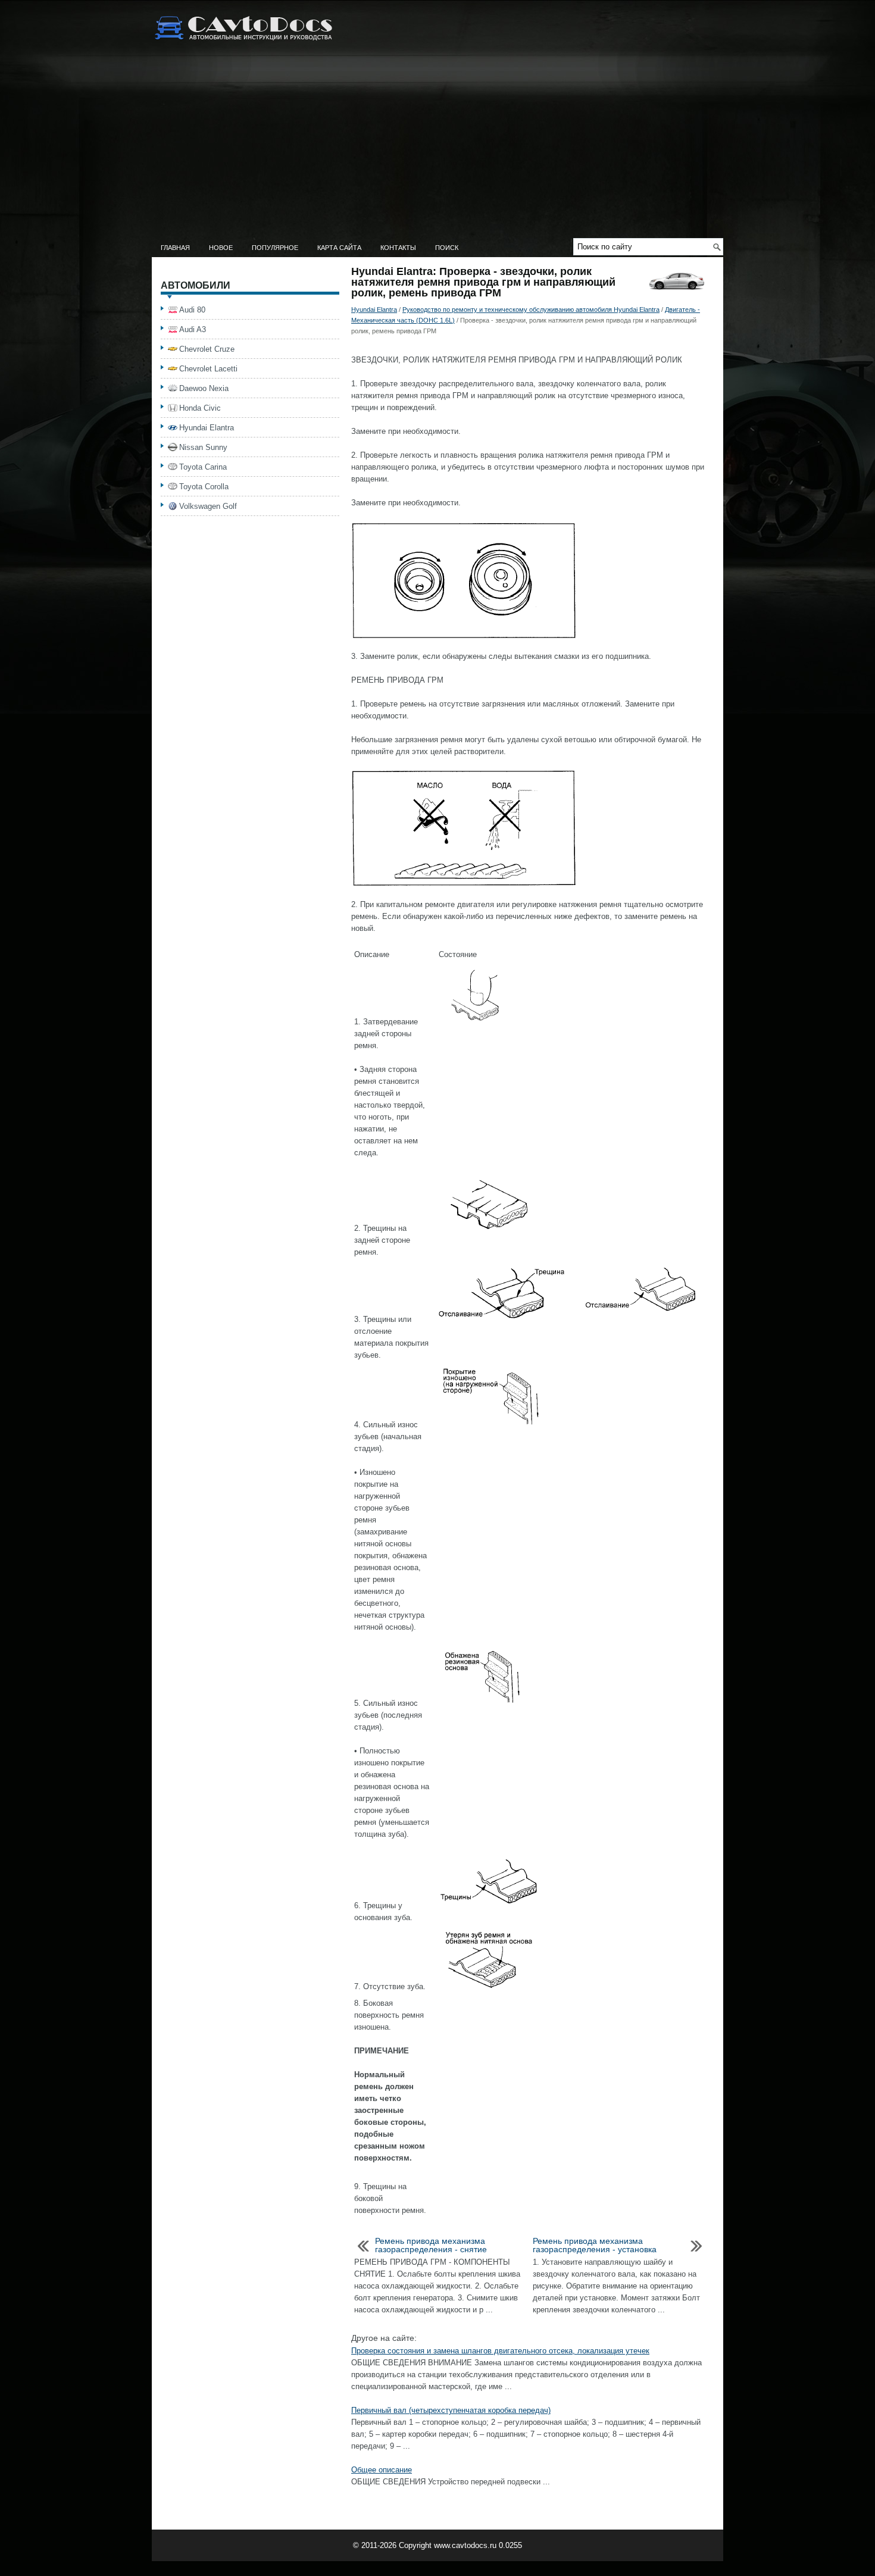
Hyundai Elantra (374, 310)
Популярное (275, 248)
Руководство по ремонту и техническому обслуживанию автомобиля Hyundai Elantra (531, 310)
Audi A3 (193, 329)
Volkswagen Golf (208, 506)
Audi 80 (192, 310)
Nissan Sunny (203, 447)
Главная (175, 248)
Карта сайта (339, 248)
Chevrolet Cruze (207, 349)
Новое (221, 248)
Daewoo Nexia (204, 388)
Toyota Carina (203, 467)
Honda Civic (200, 408)
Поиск (447, 248)
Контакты (398, 248)
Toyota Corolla (204, 487)
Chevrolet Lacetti (208, 369)
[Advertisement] (437, 149)
